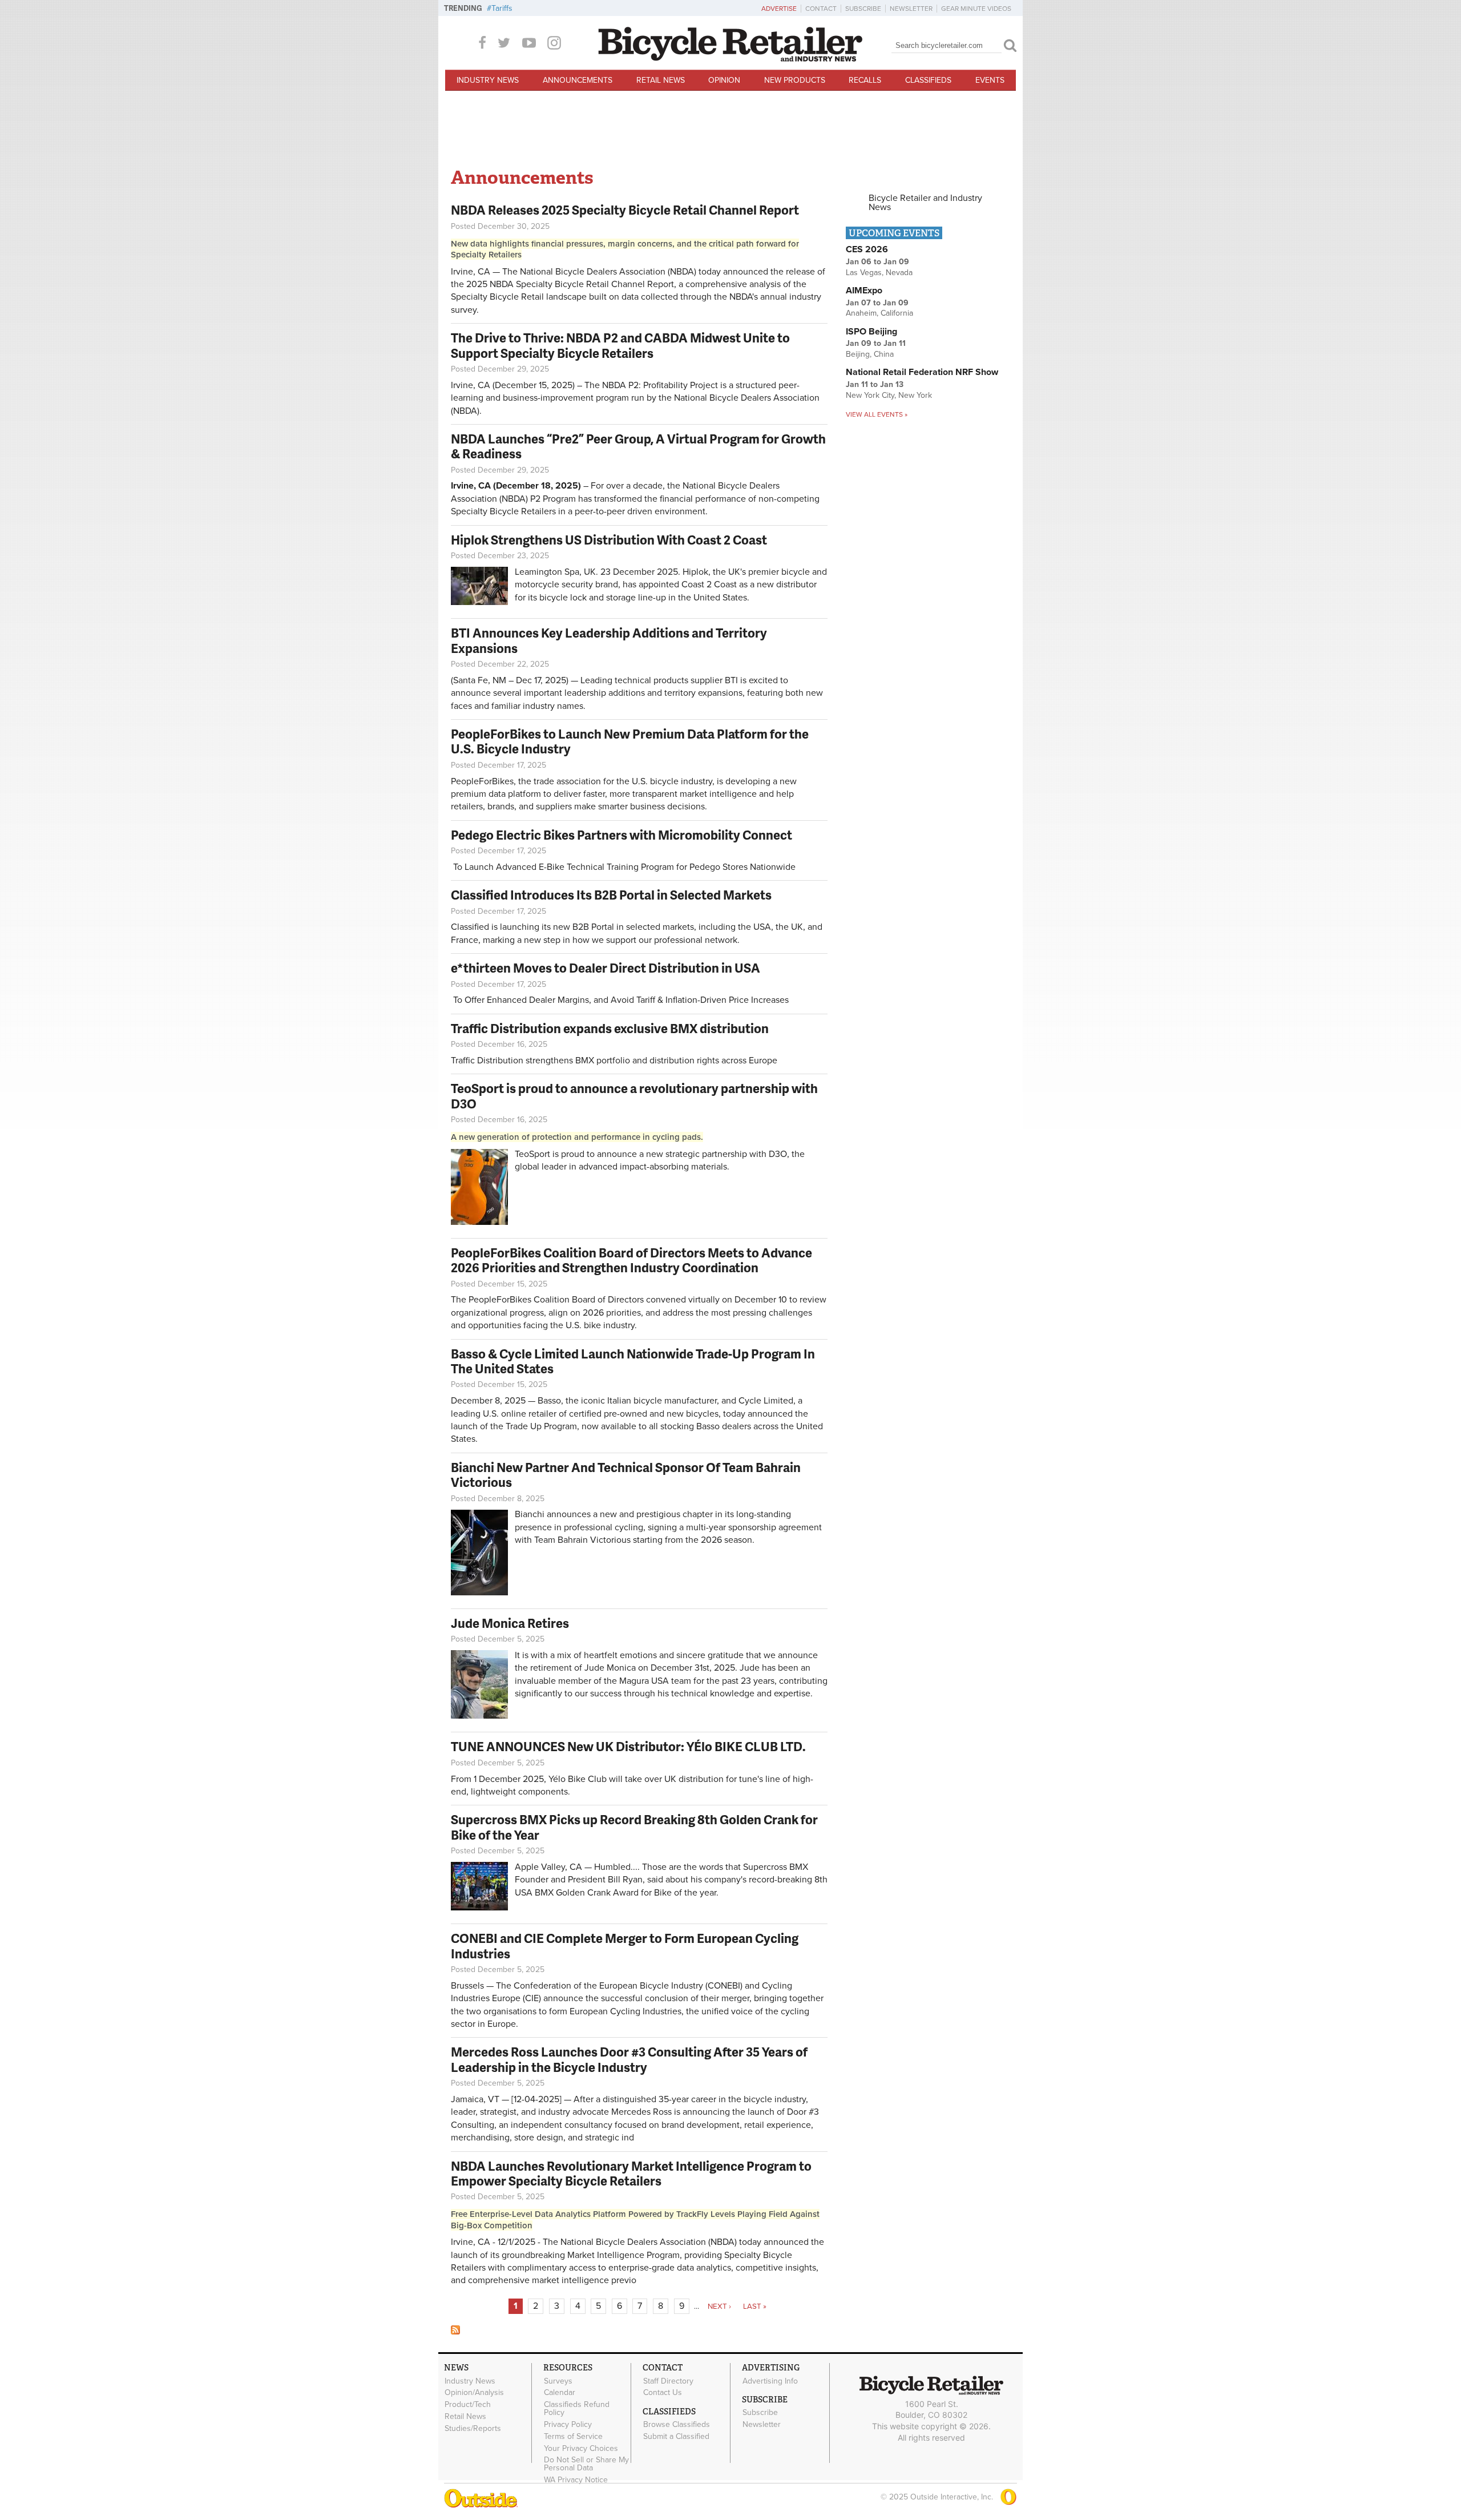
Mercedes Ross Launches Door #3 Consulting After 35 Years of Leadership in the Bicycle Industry (629, 2059)
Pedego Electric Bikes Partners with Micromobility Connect (621, 835)
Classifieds (928, 80)
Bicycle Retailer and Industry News (925, 203)
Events (990, 80)
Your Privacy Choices (581, 2448)
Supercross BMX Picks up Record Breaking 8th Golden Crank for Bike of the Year (634, 1827)
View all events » (877, 414)
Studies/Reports (473, 2428)
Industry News (488, 80)
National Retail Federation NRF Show (922, 372)
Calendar (560, 2393)
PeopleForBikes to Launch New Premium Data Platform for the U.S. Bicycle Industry (630, 741)
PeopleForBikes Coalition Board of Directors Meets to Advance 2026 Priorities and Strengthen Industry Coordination (631, 1260)
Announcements (578, 80)
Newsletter (911, 9)
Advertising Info (770, 2381)
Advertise (779, 9)
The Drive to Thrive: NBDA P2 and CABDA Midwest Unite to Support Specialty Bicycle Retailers (620, 345)
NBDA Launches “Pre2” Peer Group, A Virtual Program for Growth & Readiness (638, 446)
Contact (821, 9)
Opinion (724, 80)
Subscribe (863, 9)
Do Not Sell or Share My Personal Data (586, 2464)
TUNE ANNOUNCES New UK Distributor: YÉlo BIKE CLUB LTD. (628, 1746)
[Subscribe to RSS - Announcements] (455, 2332)
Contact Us (663, 2393)
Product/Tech (468, 2405)
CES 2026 (867, 249)
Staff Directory (668, 2381)
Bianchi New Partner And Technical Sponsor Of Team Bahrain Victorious (626, 1475)
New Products (795, 80)
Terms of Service (573, 2436)
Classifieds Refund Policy (577, 2409)
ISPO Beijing (871, 332)
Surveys (558, 2381)
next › (719, 2307)
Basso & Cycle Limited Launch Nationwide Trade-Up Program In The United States (633, 1361)
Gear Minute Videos (976, 9)
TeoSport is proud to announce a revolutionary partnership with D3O (634, 1096)
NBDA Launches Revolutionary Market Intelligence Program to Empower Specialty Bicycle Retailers (631, 2173)
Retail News (661, 80)
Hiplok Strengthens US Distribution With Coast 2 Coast (609, 540)
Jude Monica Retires (510, 1623)
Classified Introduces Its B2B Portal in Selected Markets (611, 895)
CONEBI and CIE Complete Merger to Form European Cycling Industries (625, 1946)
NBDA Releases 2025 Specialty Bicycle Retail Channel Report (626, 210)
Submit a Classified (676, 2437)
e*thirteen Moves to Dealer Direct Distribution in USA (606, 968)
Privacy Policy (568, 2425)
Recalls (865, 80)
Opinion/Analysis (474, 2393)
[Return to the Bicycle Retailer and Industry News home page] (730, 59)
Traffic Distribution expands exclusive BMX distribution (610, 1028)
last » (755, 2307)
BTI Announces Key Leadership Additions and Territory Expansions (609, 640)
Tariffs (502, 8)
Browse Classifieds (677, 2425)
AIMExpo (864, 291)
